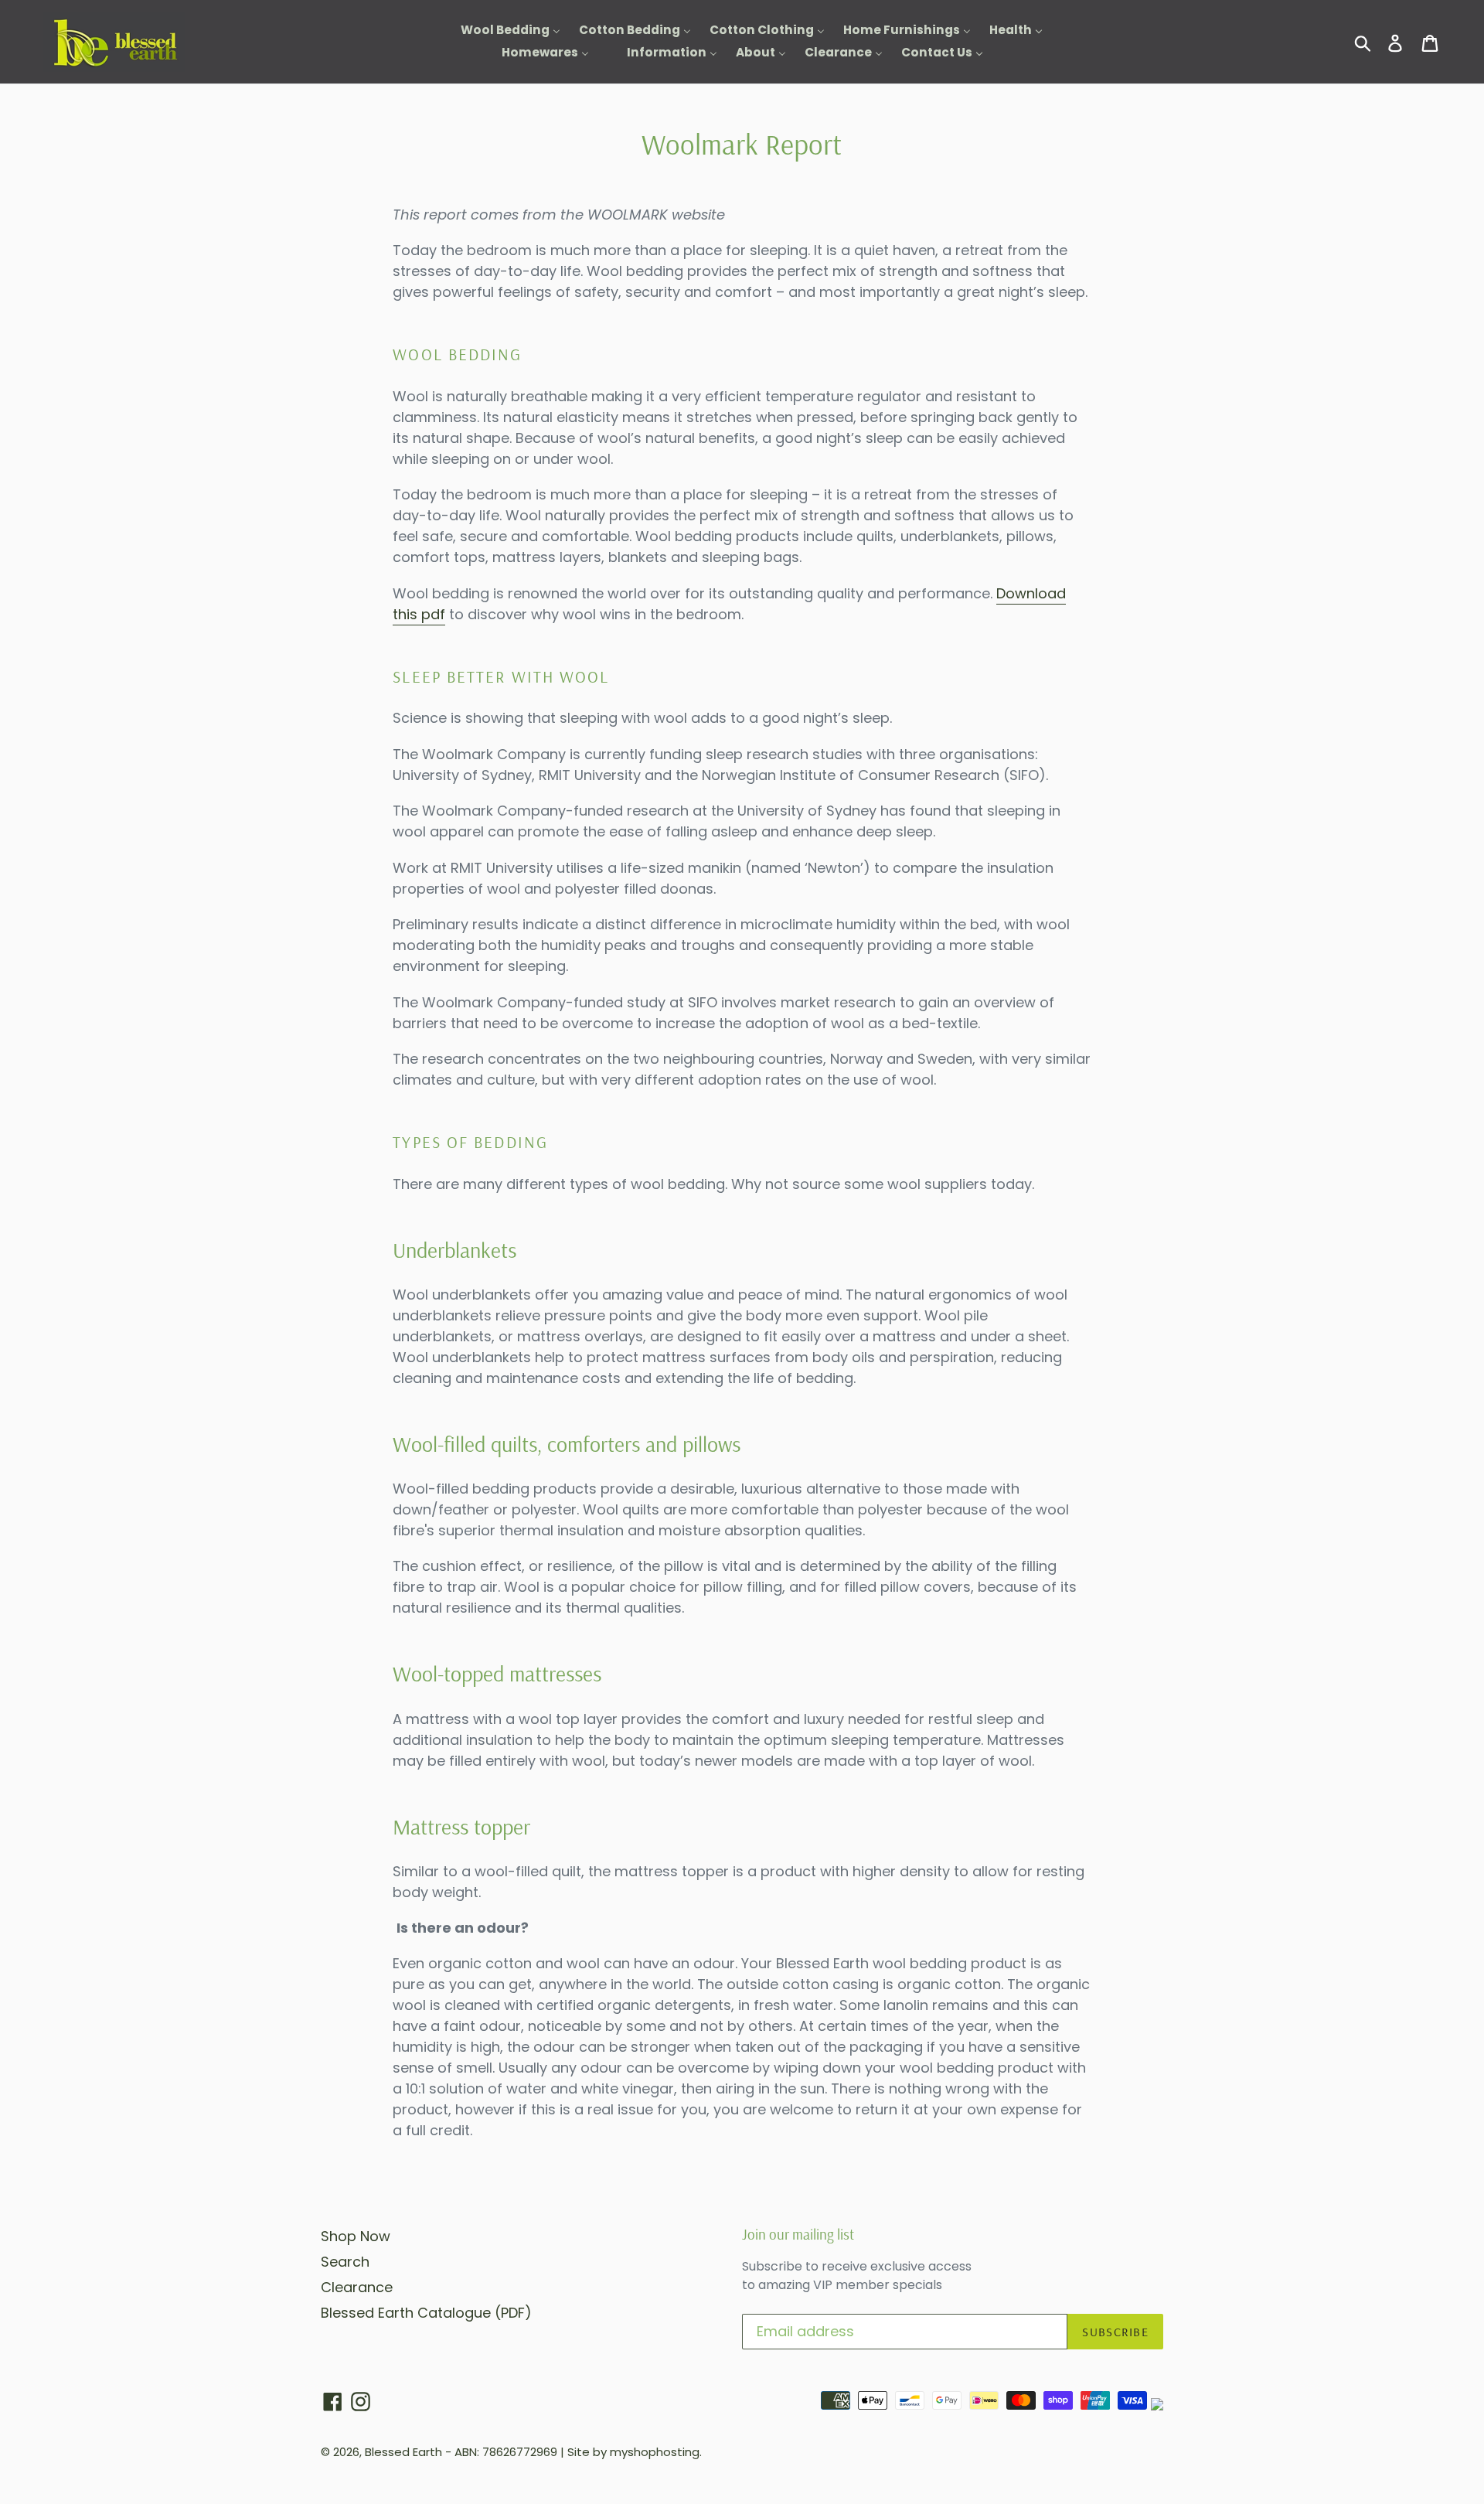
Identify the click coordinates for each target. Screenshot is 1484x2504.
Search (345, 2262)
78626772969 (520, 2452)
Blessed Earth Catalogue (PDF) (426, 2313)
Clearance (357, 2287)
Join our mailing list (798, 2235)
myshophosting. (656, 2452)
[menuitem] (501, 31)
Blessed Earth (403, 2452)
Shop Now (356, 2236)
